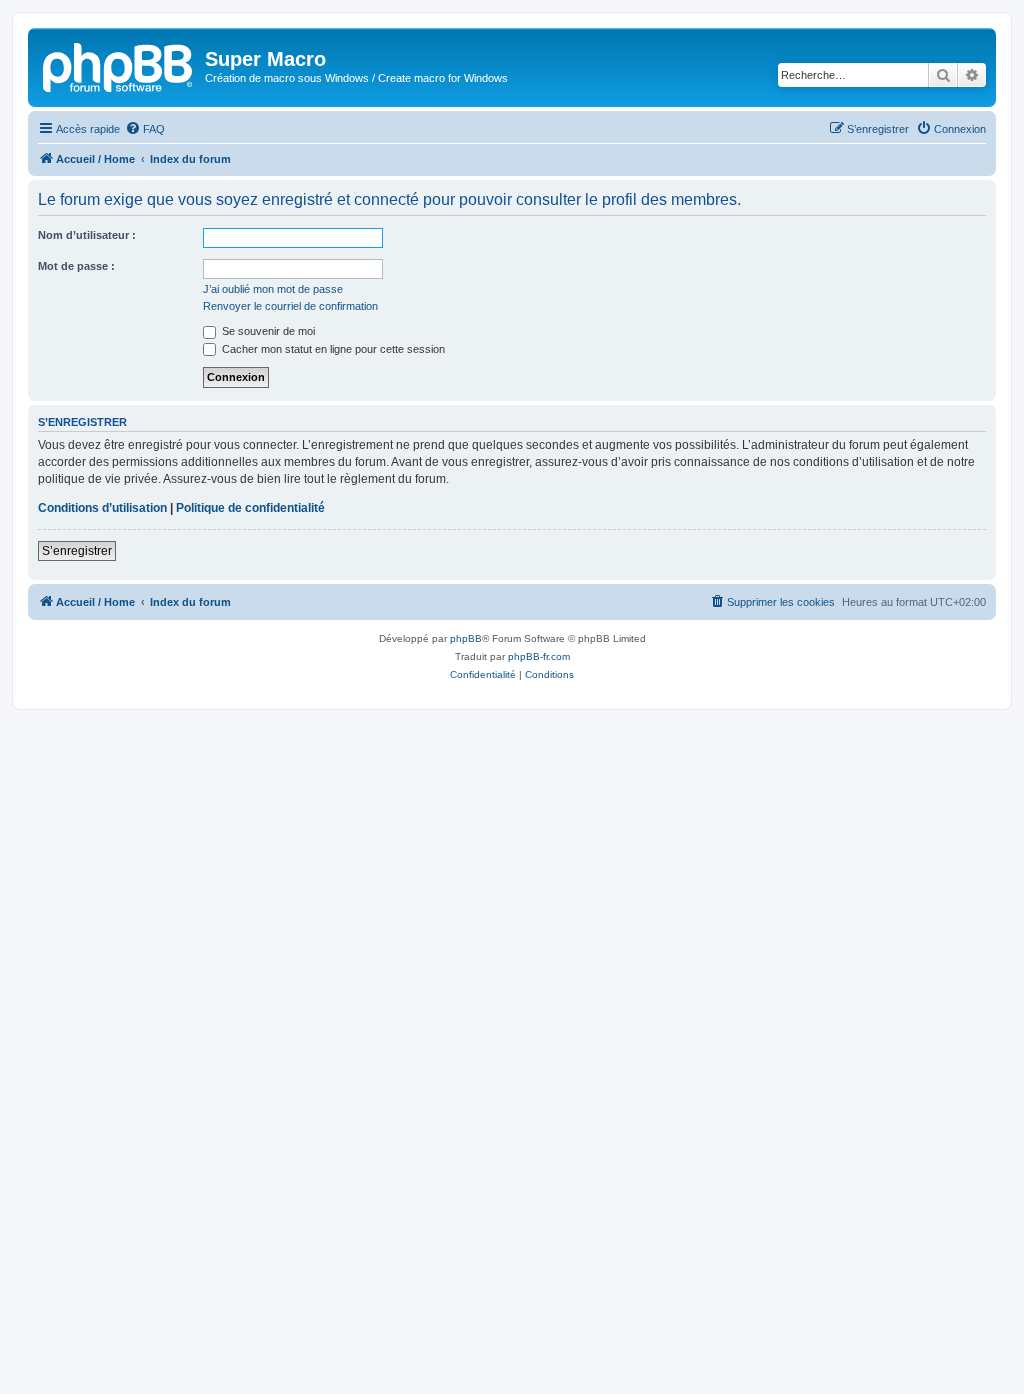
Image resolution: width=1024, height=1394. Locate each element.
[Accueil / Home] (119, 65)
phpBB (466, 638)
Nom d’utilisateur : (87, 235)
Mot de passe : (76, 266)
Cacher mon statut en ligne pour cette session (332, 349)
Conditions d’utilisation (102, 508)
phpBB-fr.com (539, 656)
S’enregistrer (77, 551)
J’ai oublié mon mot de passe (273, 289)
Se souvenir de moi (267, 331)
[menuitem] (145, 129)
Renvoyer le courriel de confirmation (290, 306)
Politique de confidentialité (250, 508)
